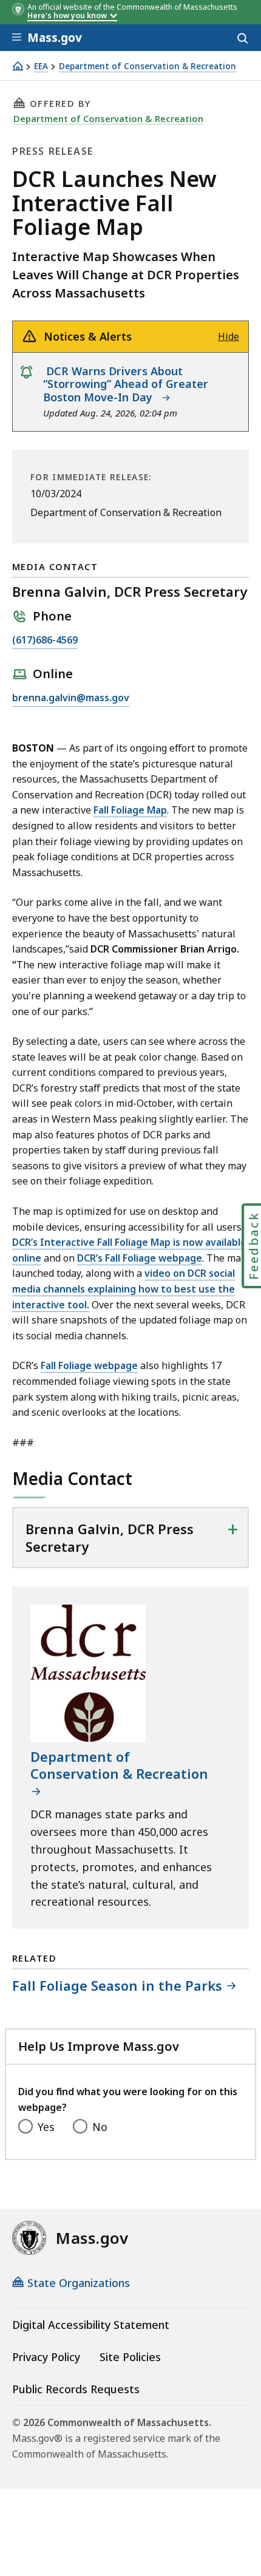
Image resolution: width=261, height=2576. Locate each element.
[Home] (18, 66)
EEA (41, 66)
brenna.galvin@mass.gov (71, 698)
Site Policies (130, 2357)
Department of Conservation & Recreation (147, 66)
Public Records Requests (76, 2389)
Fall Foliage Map (130, 810)
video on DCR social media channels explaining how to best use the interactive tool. (124, 1289)
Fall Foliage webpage (89, 1365)
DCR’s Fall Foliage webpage (140, 1258)
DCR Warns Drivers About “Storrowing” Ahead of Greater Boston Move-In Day (126, 384)
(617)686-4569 (45, 641)
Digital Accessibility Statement (91, 2325)
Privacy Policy (46, 2357)
